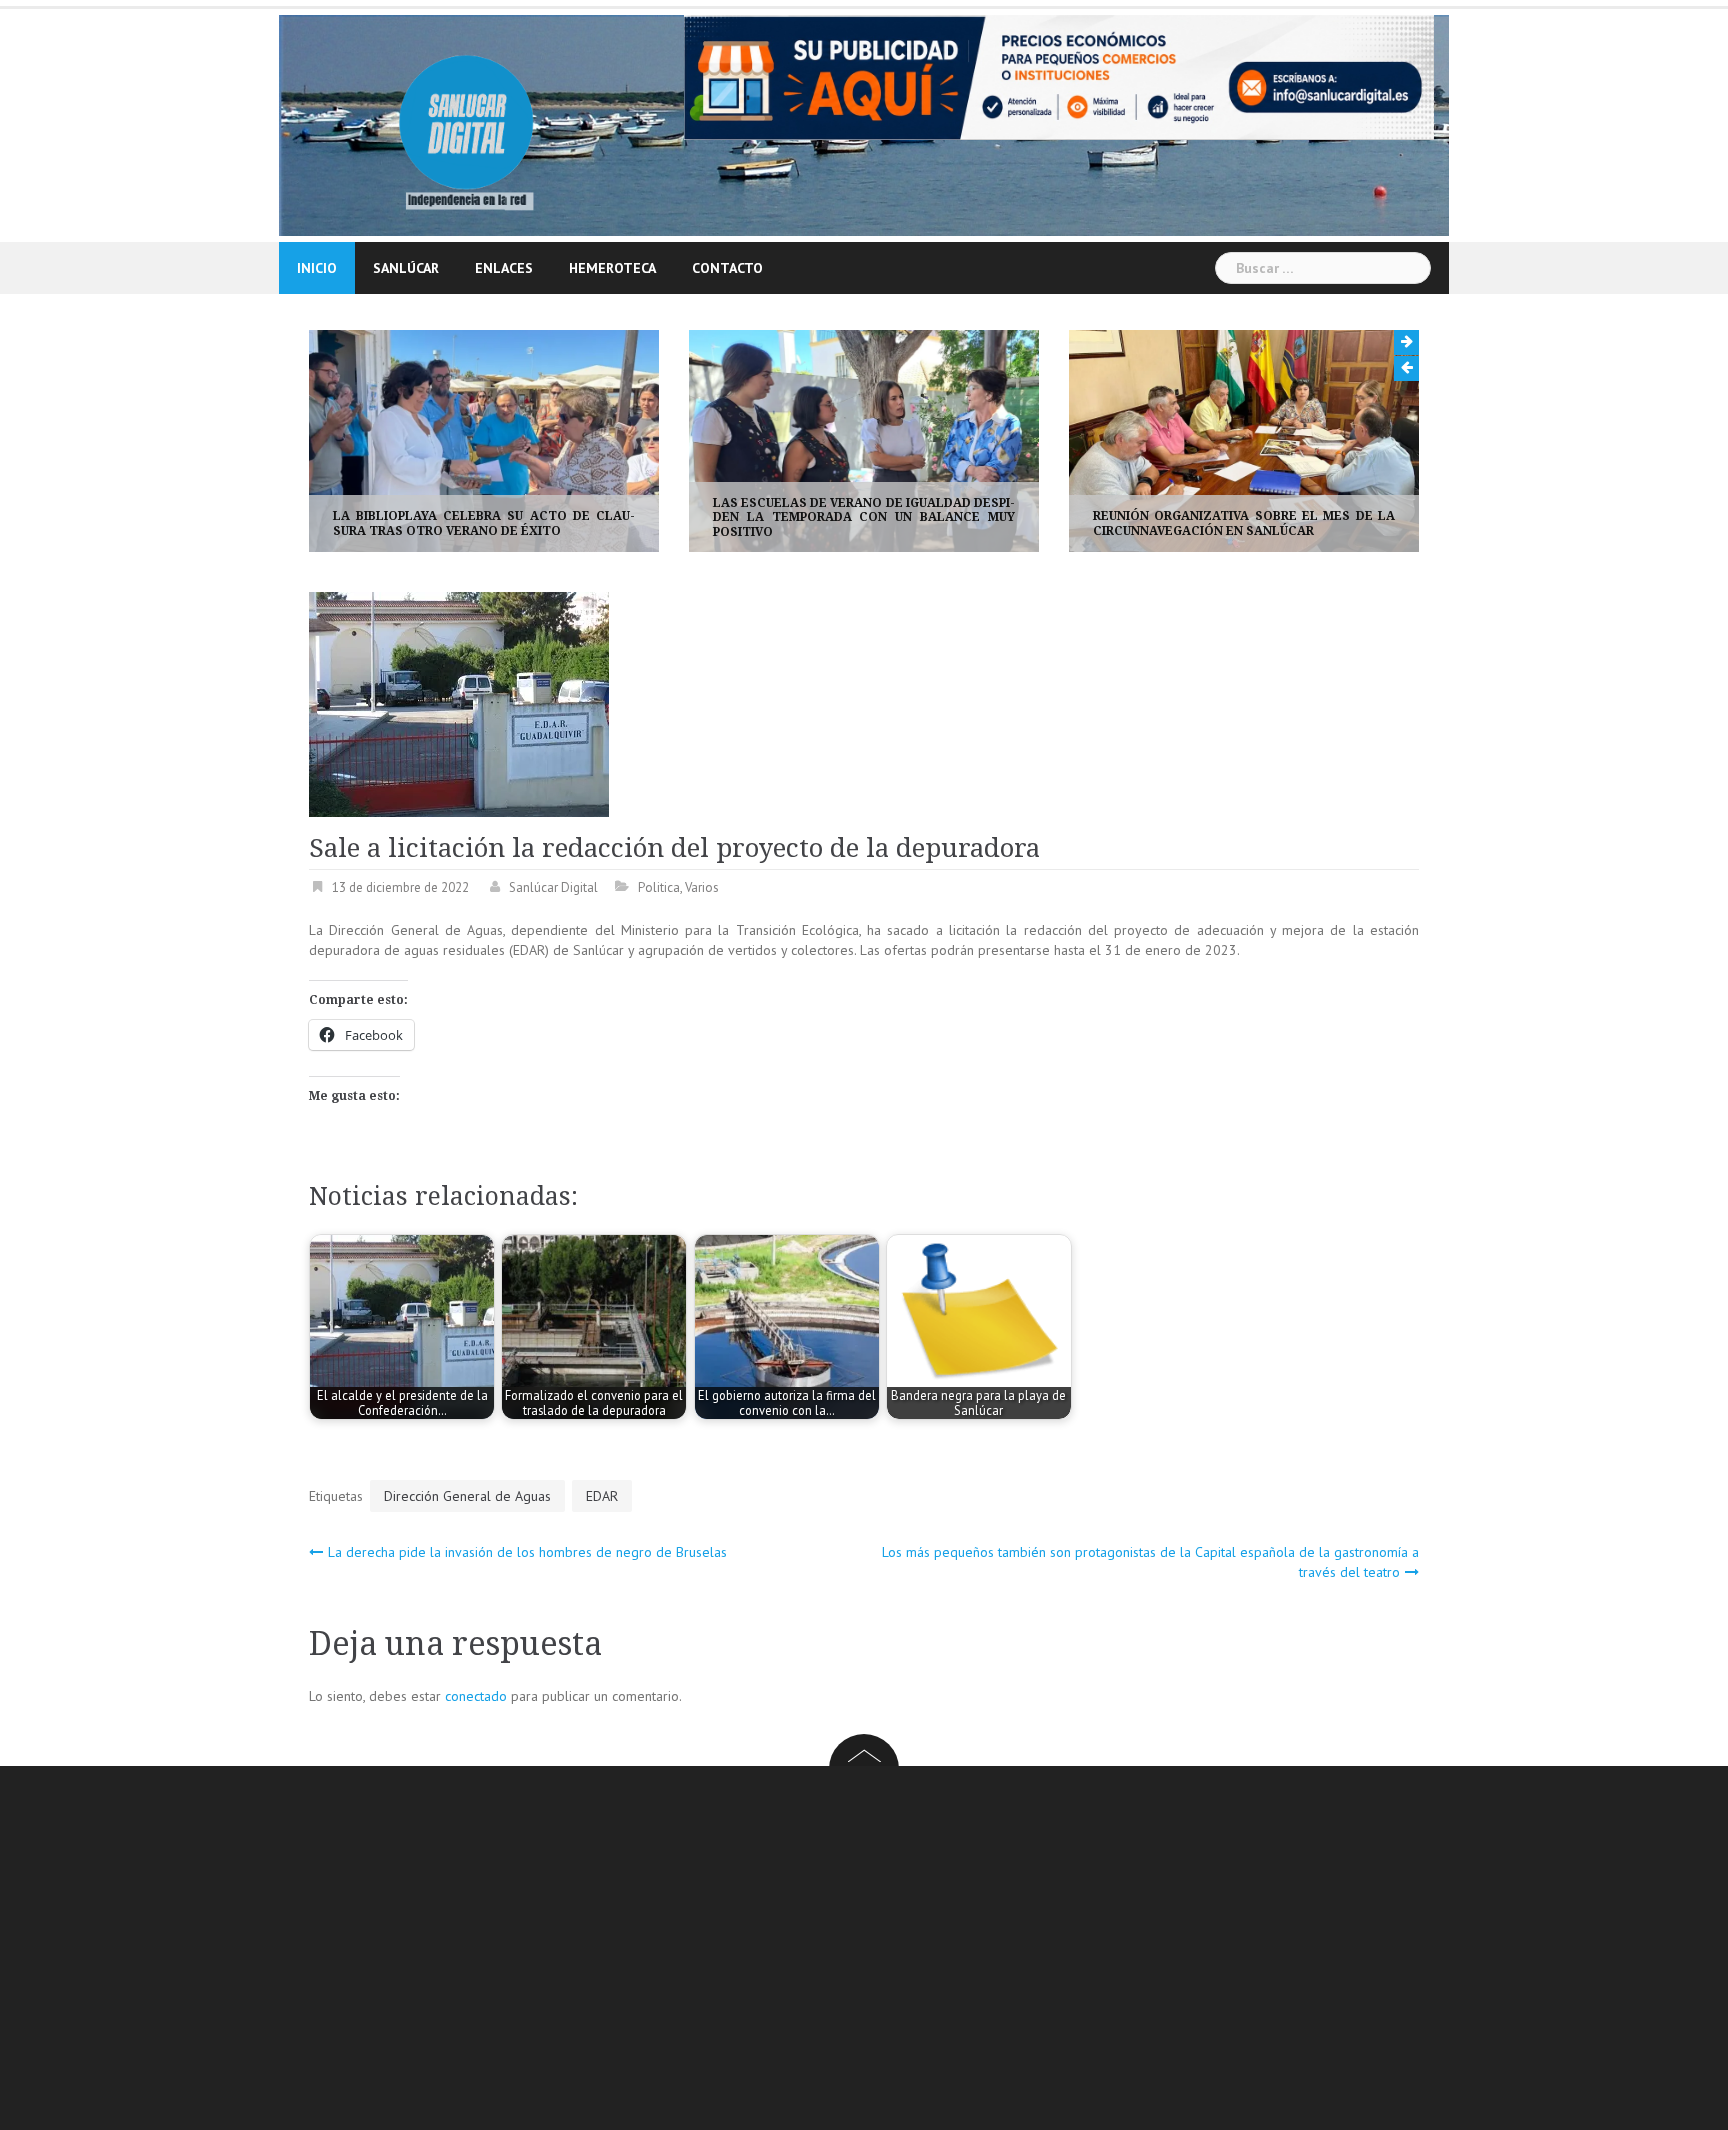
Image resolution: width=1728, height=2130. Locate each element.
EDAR (602, 1497)
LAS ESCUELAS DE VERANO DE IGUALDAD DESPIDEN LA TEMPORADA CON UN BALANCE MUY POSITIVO (588, 517)
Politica (659, 888)
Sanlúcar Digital (553, 888)
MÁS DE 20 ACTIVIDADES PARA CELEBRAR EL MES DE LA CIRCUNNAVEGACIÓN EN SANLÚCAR (1348, 523)
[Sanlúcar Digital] (466, 124)
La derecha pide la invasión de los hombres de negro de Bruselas (527, 1553)
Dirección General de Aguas (467, 1497)
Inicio (317, 268)
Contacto (727, 268)
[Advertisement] (909, 1952)
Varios (702, 888)
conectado (476, 1697)
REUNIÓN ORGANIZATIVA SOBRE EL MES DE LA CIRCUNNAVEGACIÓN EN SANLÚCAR (968, 523)
